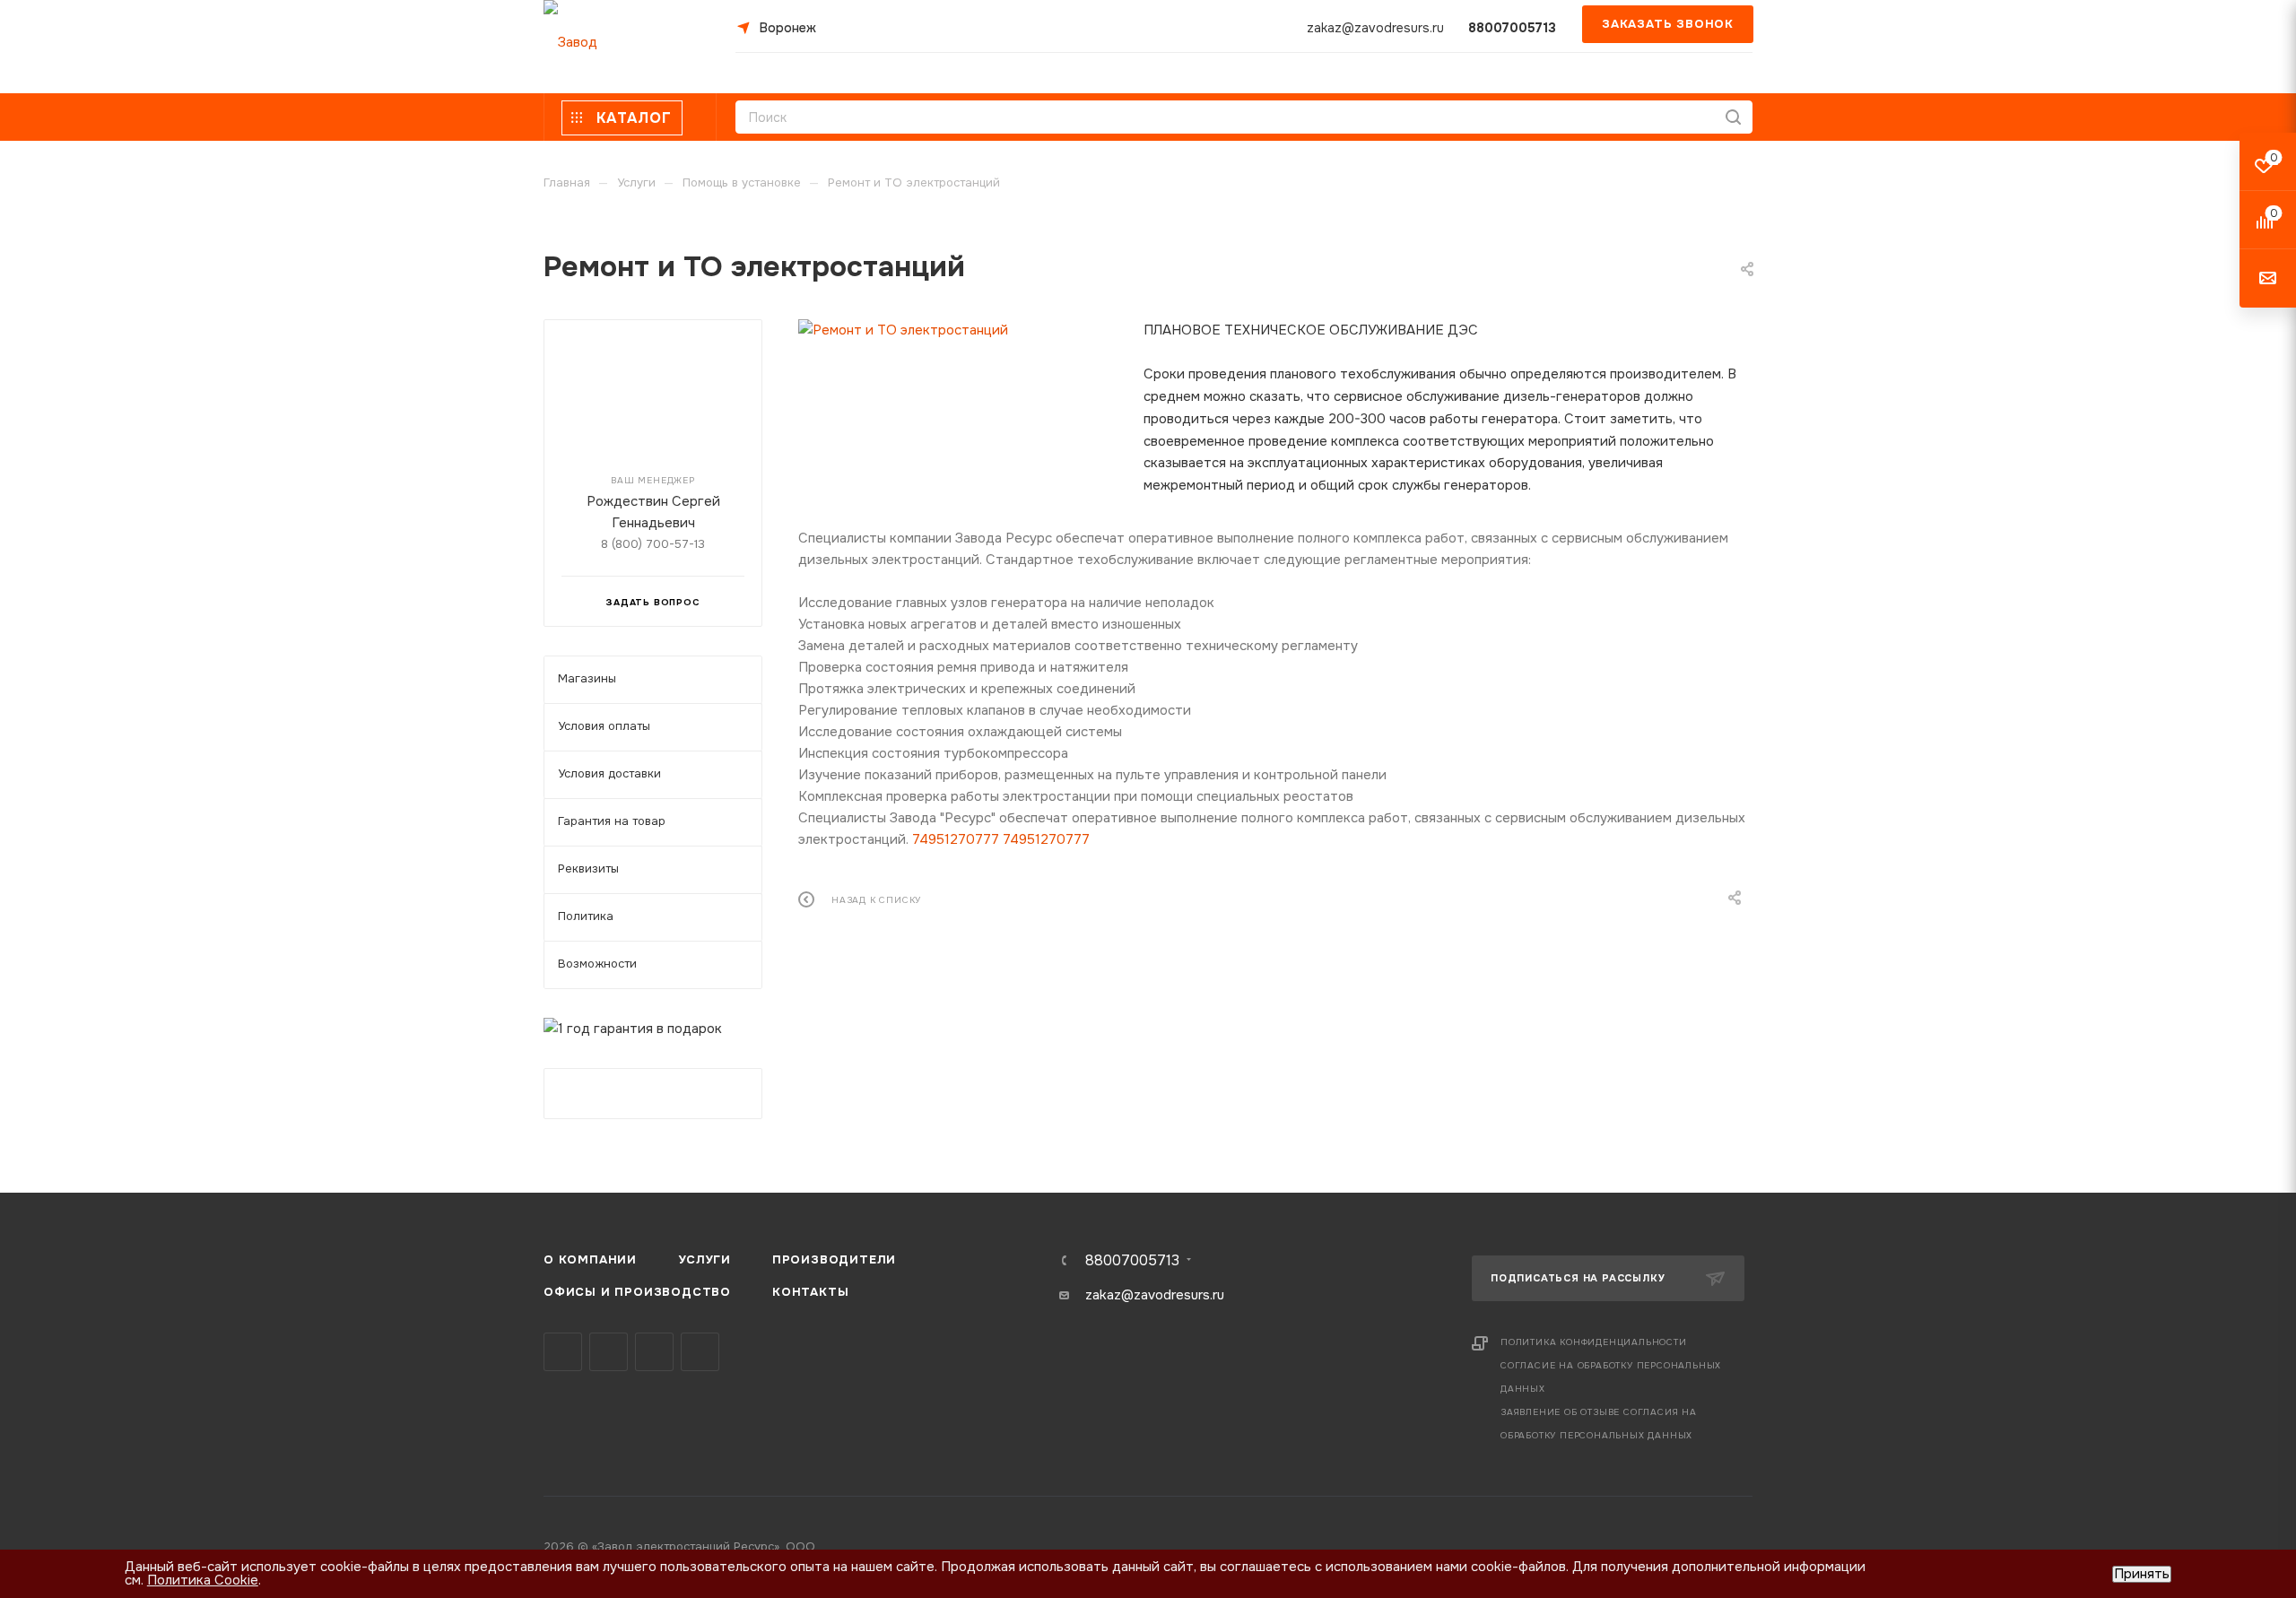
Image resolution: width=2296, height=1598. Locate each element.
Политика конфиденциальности (1594, 1342)
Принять (2142, 1574)
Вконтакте (563, 1352)
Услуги (704, 1259)
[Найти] (1733, 117)
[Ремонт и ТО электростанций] (957, 330)
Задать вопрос (652, 602)
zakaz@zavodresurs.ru (1375, 28)
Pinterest (700, 1352)
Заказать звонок (1668, 24)
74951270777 (956, 839)
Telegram (609, 1352)
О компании (590, 1259)
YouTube (654, 1352)
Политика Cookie (203, 1580)
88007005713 (1512, 28)
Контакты (810, 1292)
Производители (834, 1259)
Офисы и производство (637, 1292)
